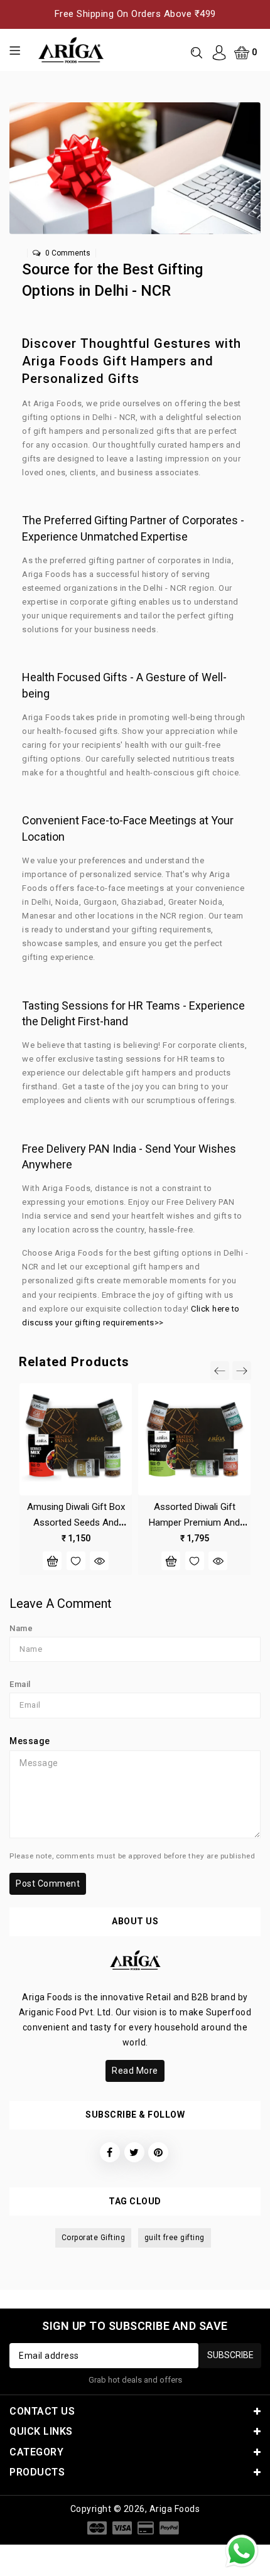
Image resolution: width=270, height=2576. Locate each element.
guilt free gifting (175, 2238)
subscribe (230, 2355)
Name (21, 1628)
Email (20, 1684)
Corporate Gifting (94, 2238)
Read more (135, 2071)
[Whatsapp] (242, 2551)
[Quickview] (99, 1561)
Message (30, 1741)
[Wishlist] (76, 1561)
